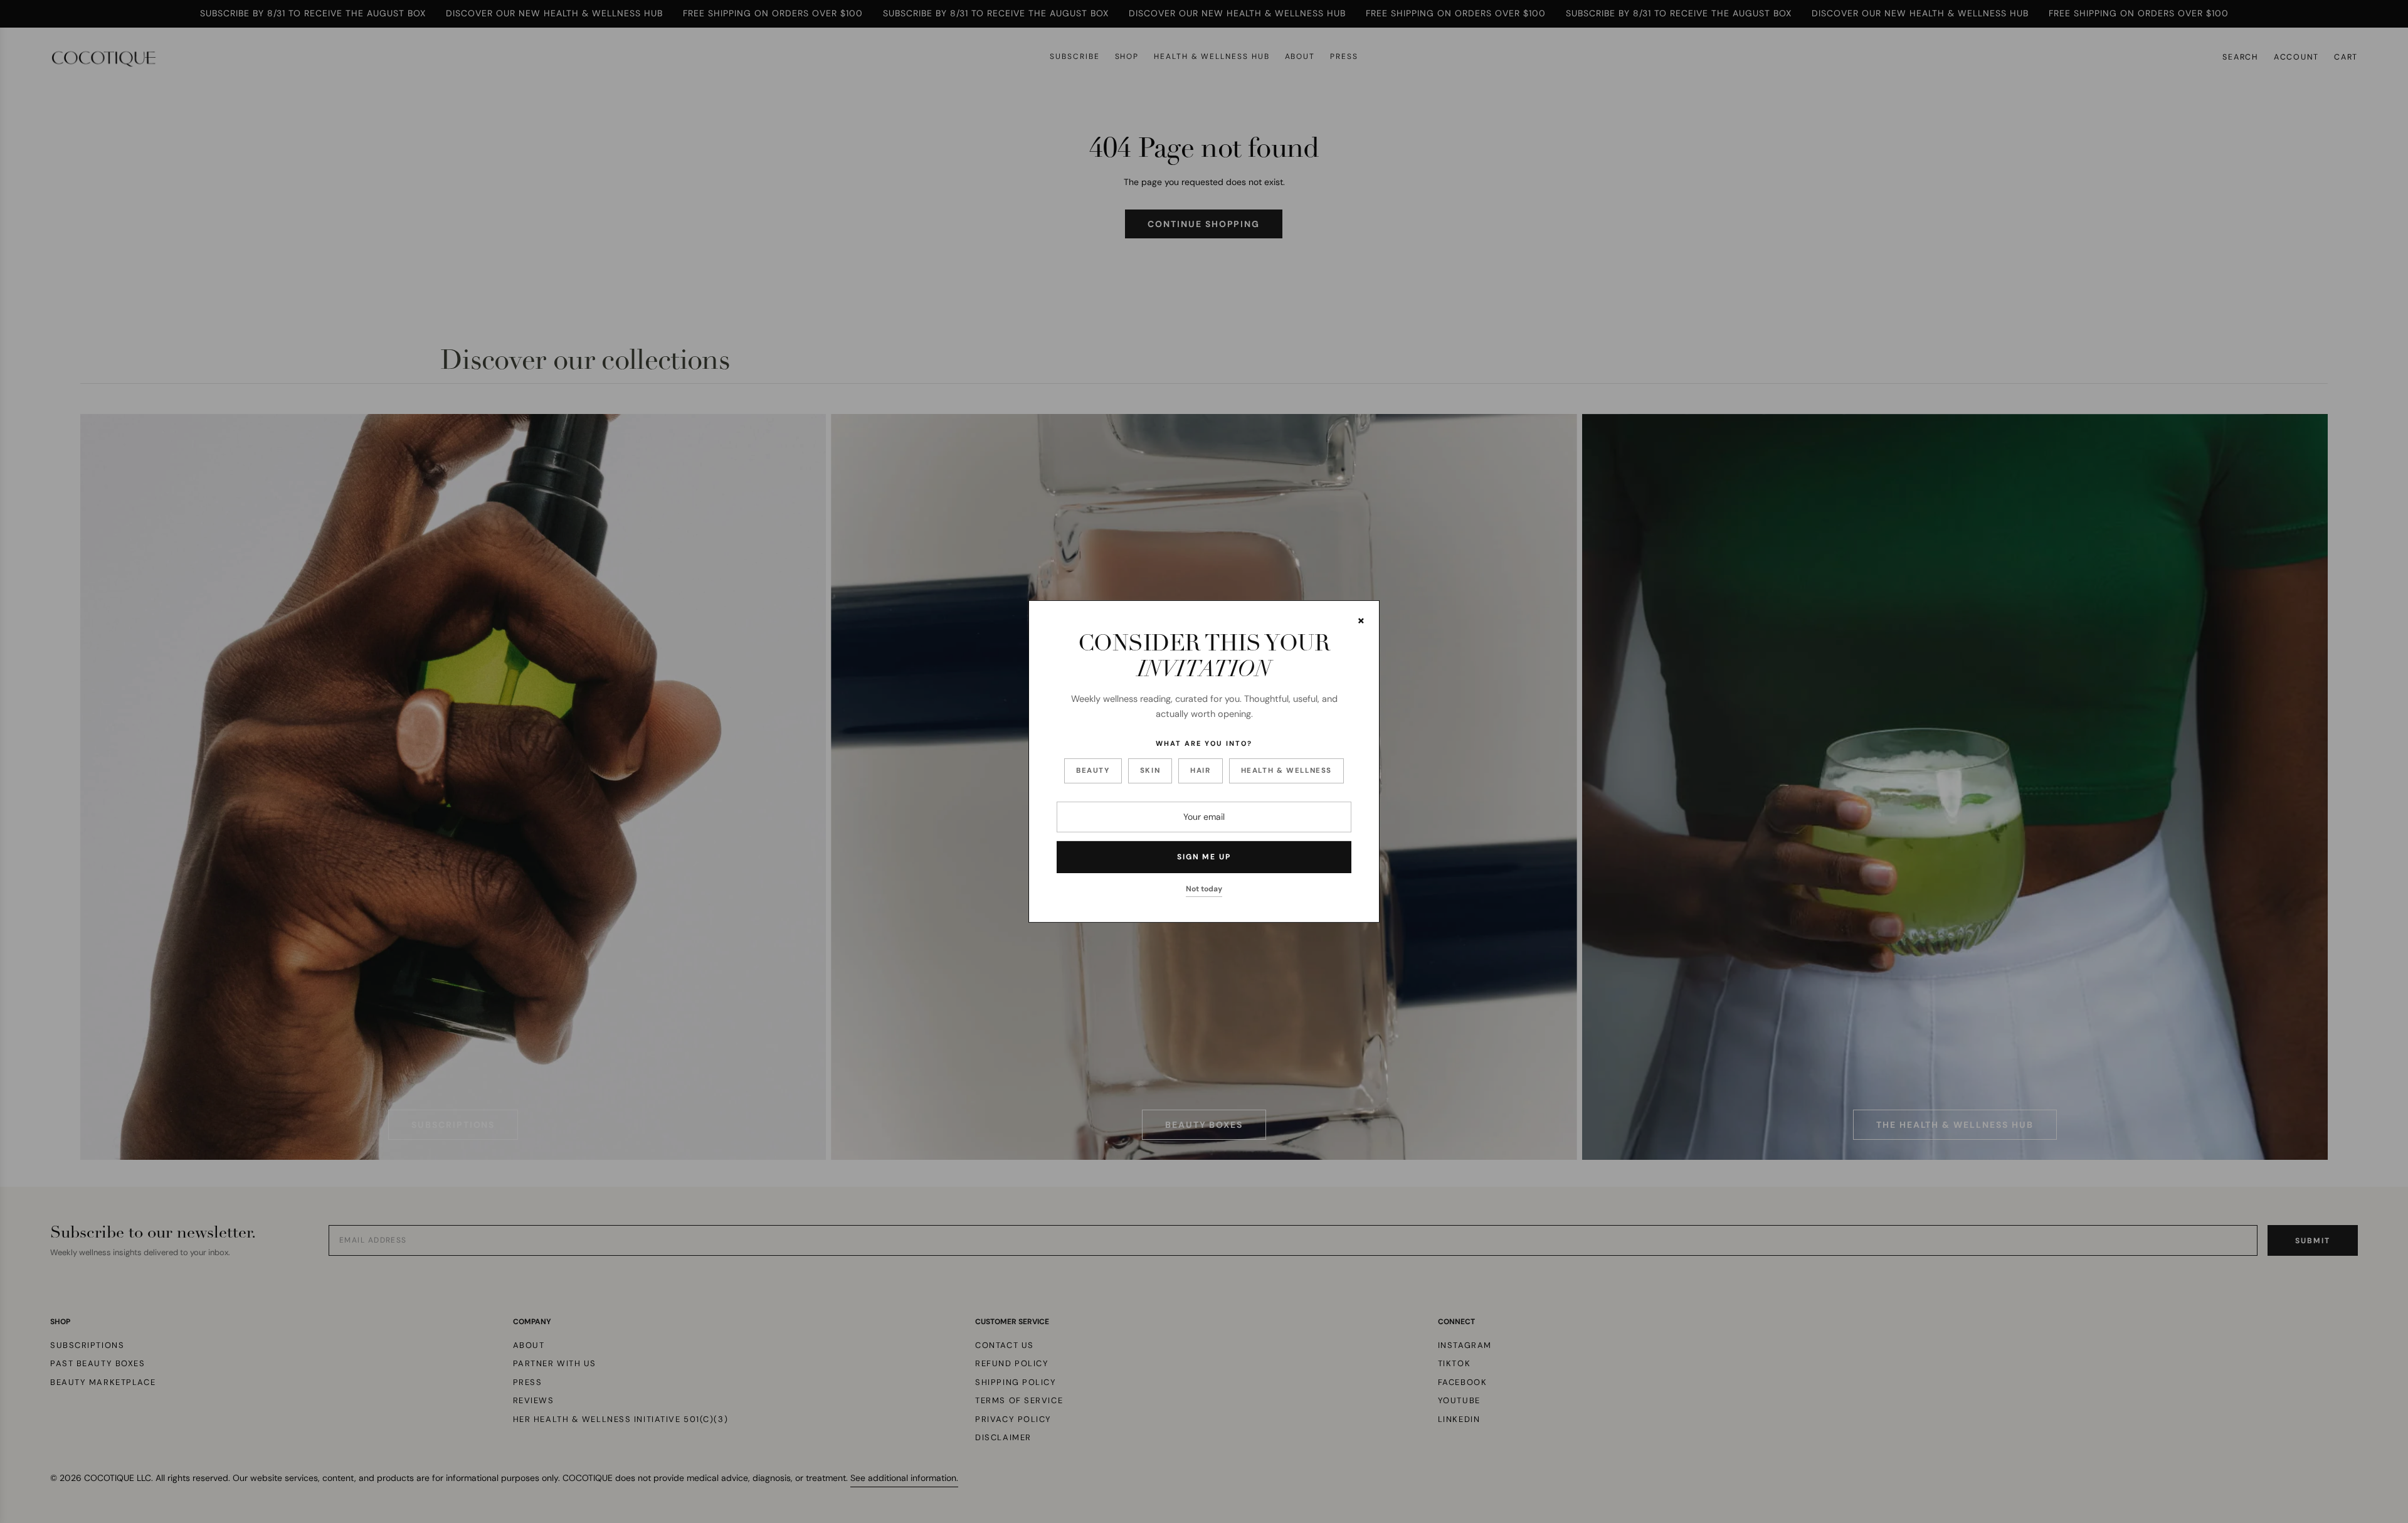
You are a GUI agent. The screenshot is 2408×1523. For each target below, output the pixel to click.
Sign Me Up (1204, 857)
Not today (1204, 889)
